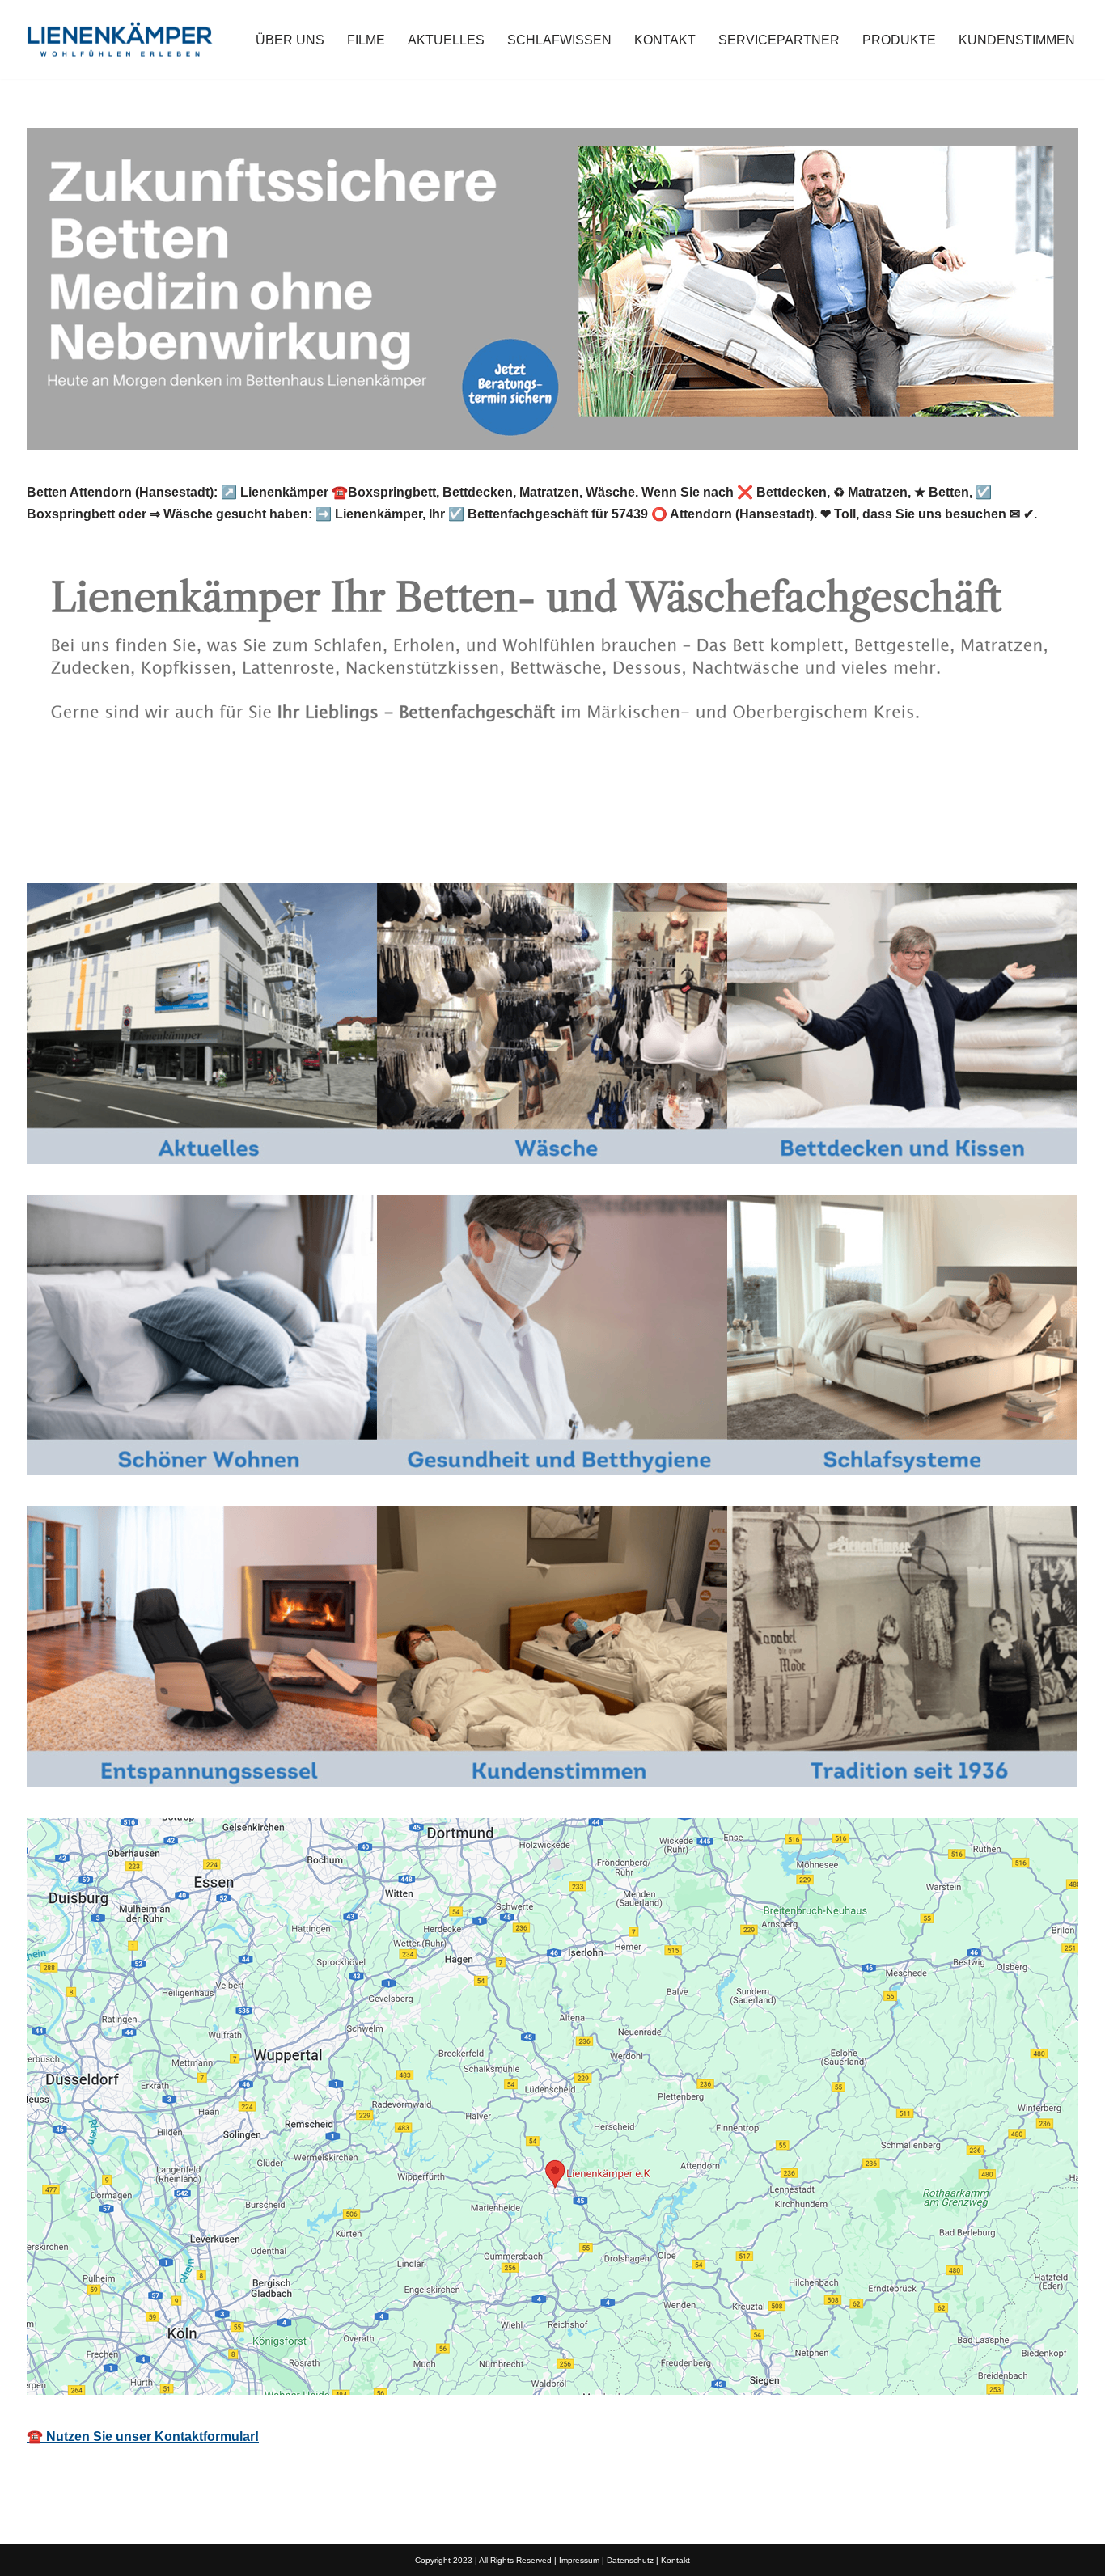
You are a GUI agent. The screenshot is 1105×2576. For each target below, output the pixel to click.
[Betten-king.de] (120, 40)
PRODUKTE (899, 40)
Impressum (579, 2560)
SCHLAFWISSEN (559, 40)
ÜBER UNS (290, 40)
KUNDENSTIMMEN (1017, 40)
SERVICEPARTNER (779, 40)
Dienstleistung (270, 846)
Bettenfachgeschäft (111, 846)
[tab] (111, 846)
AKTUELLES (446, 40)
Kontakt (675, 2560)
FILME (366, 40)
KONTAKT (665, 40)
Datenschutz (630, 2560)
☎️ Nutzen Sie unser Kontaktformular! (143, 2436)
